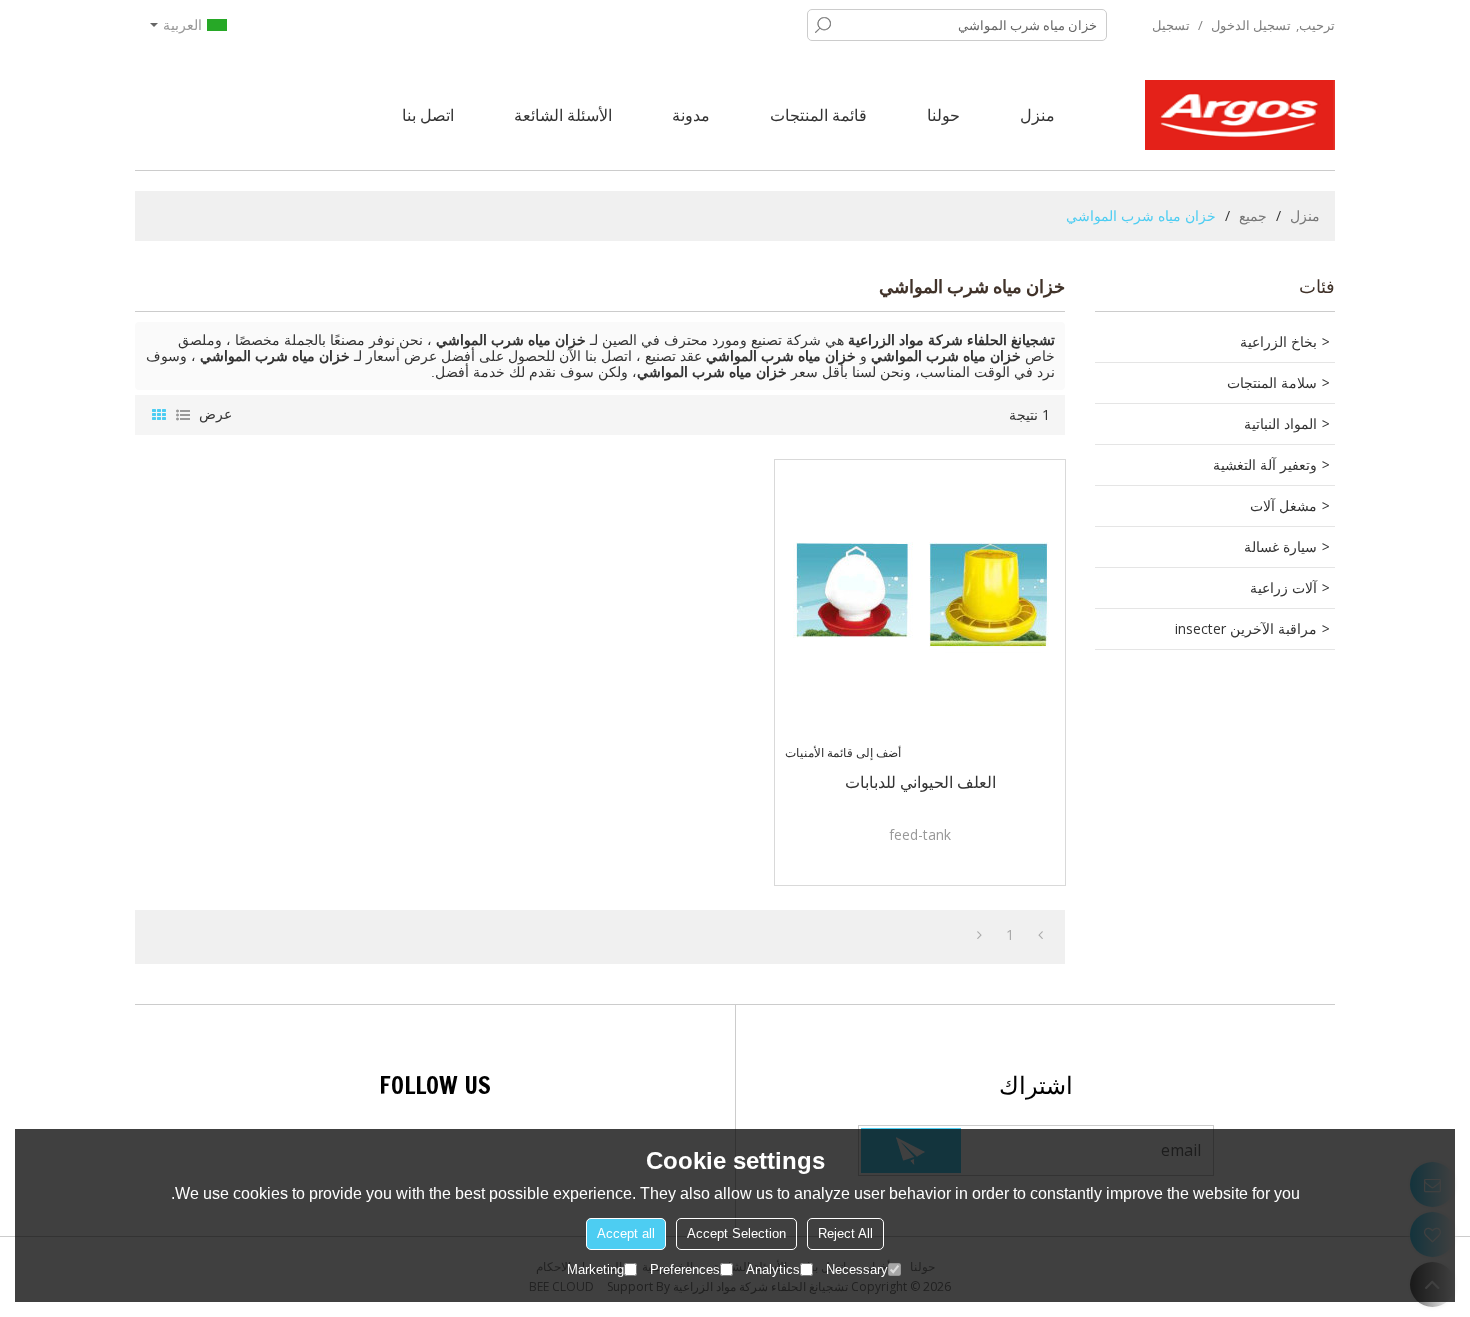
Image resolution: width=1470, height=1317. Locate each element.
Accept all (626, 1233)
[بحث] (823, 25)
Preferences (685, 1269)
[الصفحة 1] (1040, 935)
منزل (1037, 115)
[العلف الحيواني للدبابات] (920, 605)
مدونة (691, 115)
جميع (1253, 215)
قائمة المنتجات (818, 115)
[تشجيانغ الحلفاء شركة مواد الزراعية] (1240, 115)
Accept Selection (736, 1233)
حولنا (943, 115)
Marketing (595, 1269)
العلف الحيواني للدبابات (920, 782)
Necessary (857, 1269)
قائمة (183, 415)
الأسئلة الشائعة (563, 115)
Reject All (845, 1233)
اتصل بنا (428, 115)
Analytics (773, 1269)
